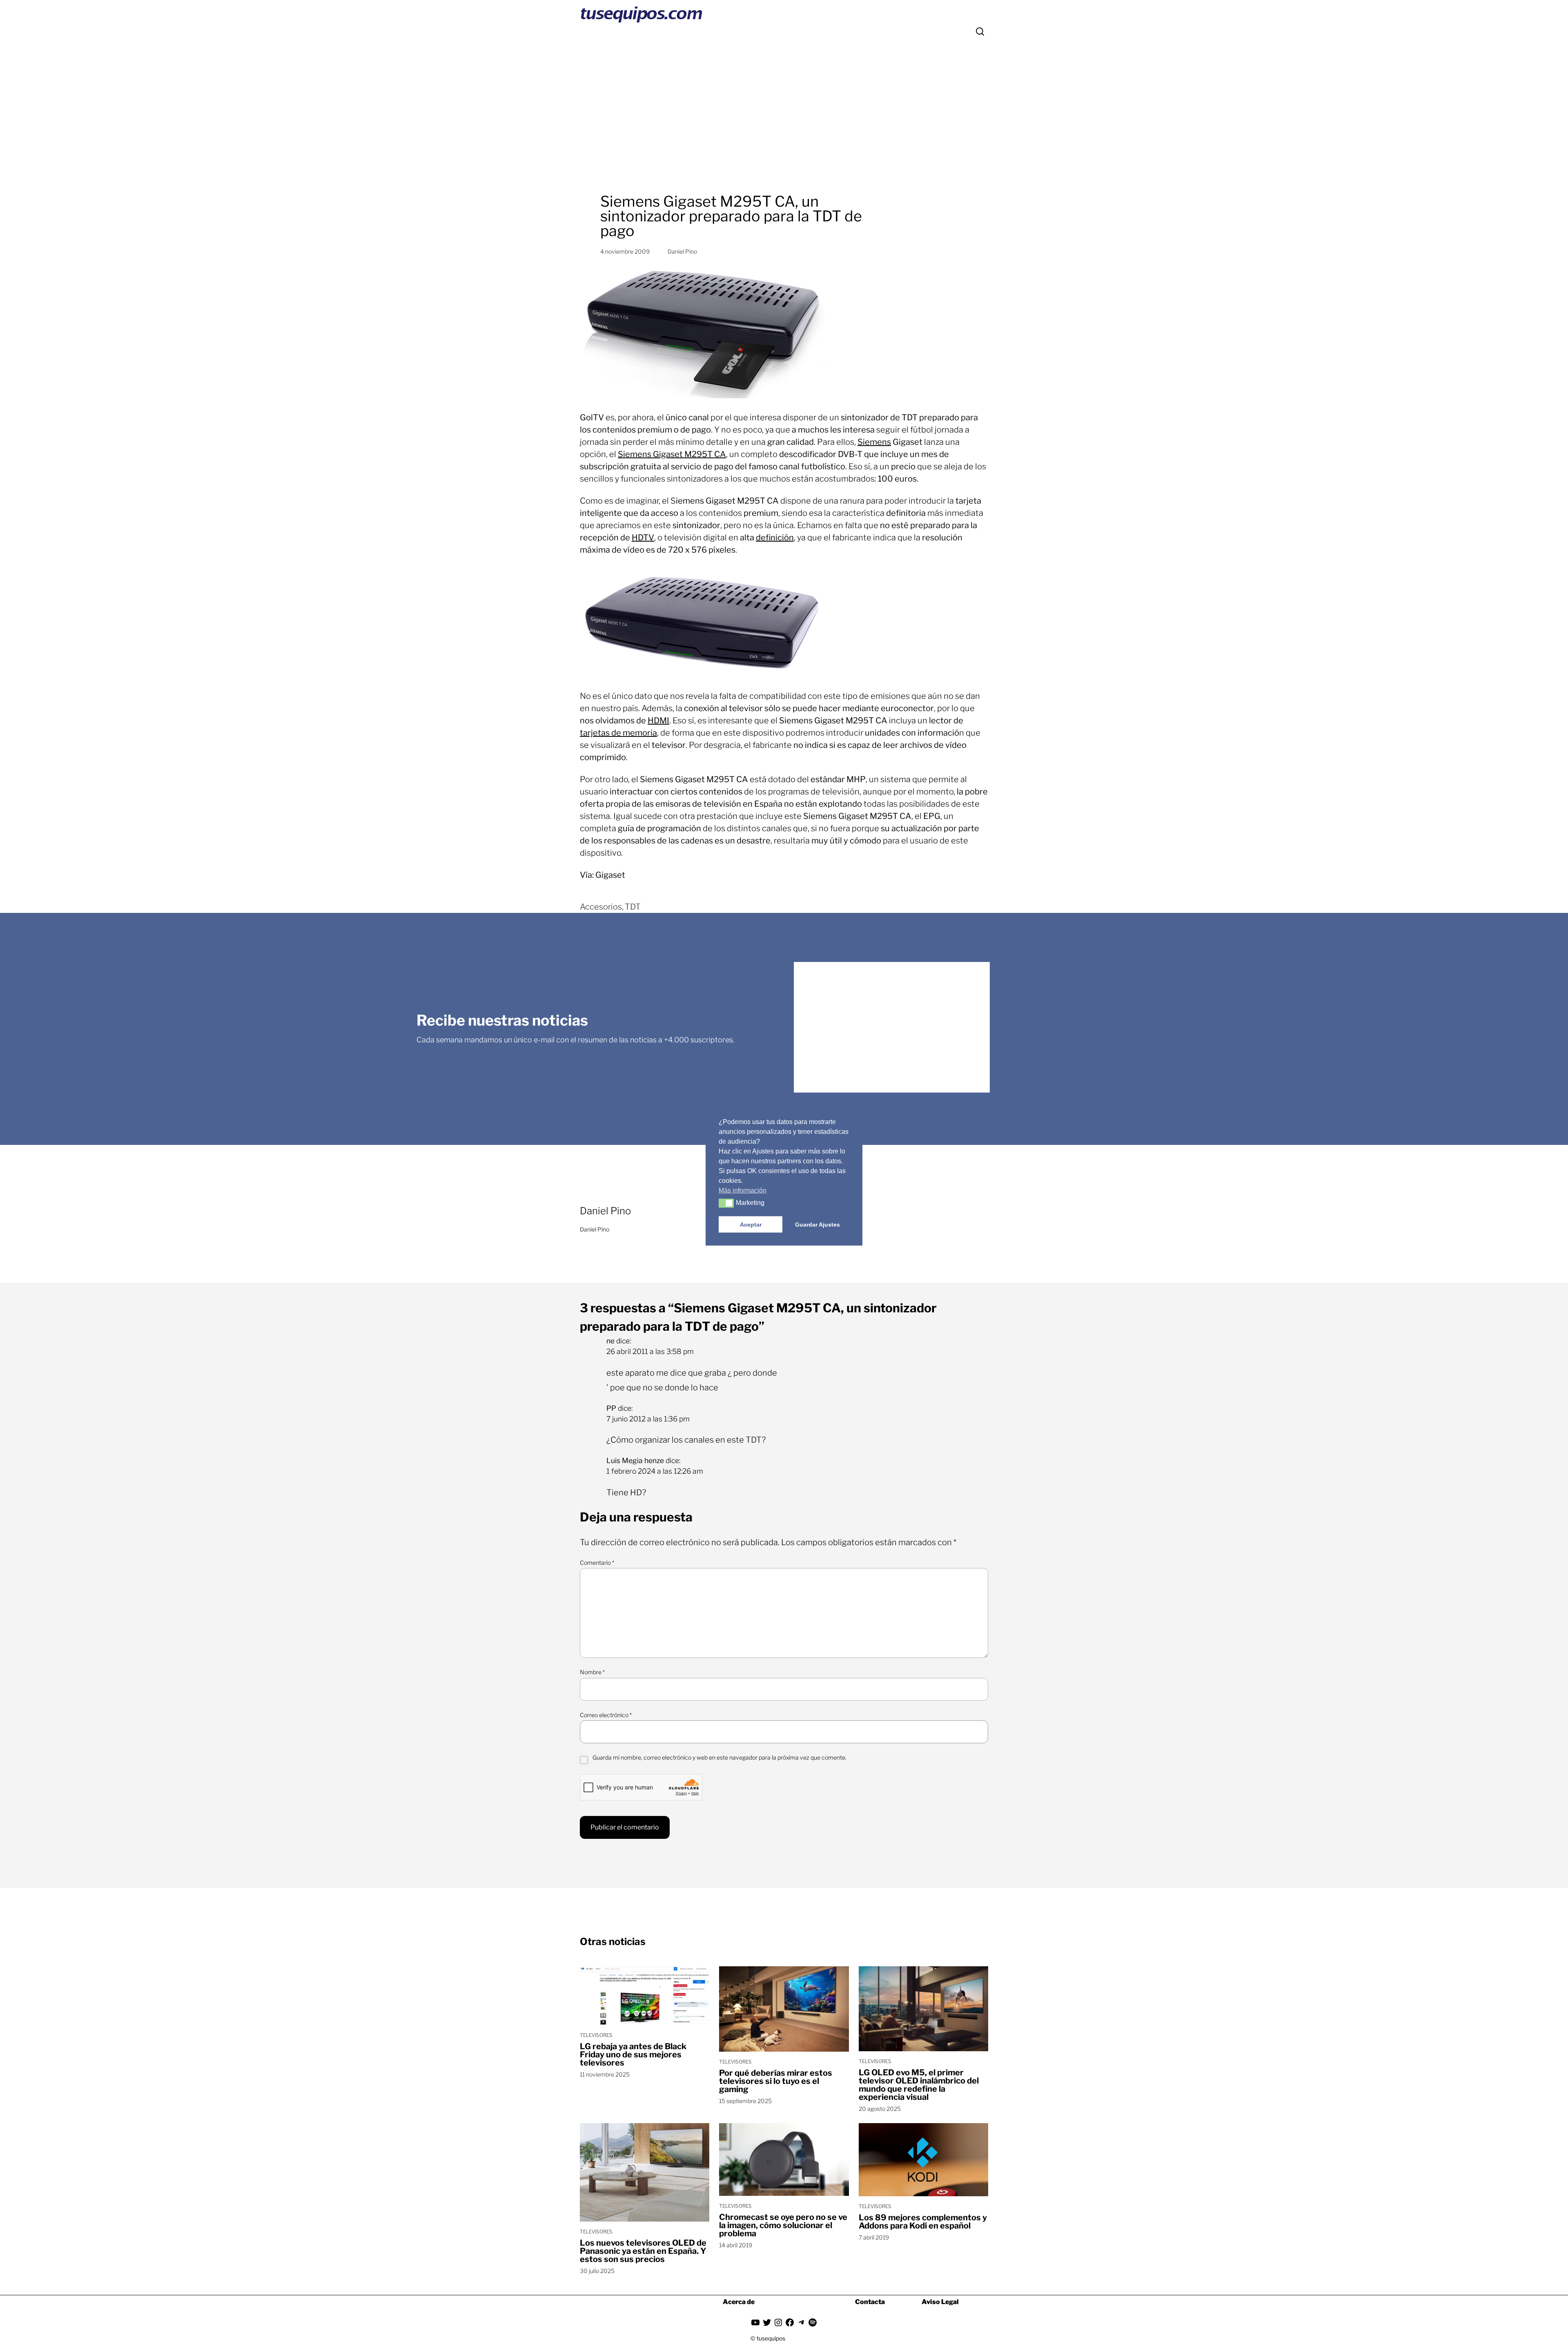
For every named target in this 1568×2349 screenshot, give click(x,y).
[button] (726, 1203)
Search (980, 31)
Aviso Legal (940, 2302)
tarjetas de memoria (618, 733)
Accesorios (601, 907)
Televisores (596, 2035)
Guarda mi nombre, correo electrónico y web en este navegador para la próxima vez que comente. (719, 1757)
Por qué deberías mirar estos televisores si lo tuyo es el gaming (776, 2081)
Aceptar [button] (751, 1224)
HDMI (658, 721)
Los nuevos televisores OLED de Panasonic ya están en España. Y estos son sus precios (643, 2251)
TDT (633, 907)
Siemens (874, 442)
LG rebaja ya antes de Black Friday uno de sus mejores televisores (633, 2055)
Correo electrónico (606, 1715)
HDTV (643, 538)
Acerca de (739, 2302)
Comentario (597, 1563)
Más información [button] (743, 1190)
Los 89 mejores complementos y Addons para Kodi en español (923, 2222)
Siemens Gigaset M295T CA (672, 454)
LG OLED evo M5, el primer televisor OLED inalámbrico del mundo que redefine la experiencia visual (919, 2085)
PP (611, 1408)
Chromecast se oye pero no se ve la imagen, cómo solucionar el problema (783, 2225)
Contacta (870, 2302)
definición (775, 538)
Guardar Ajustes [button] (817, 1224)
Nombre (592, 1672)
